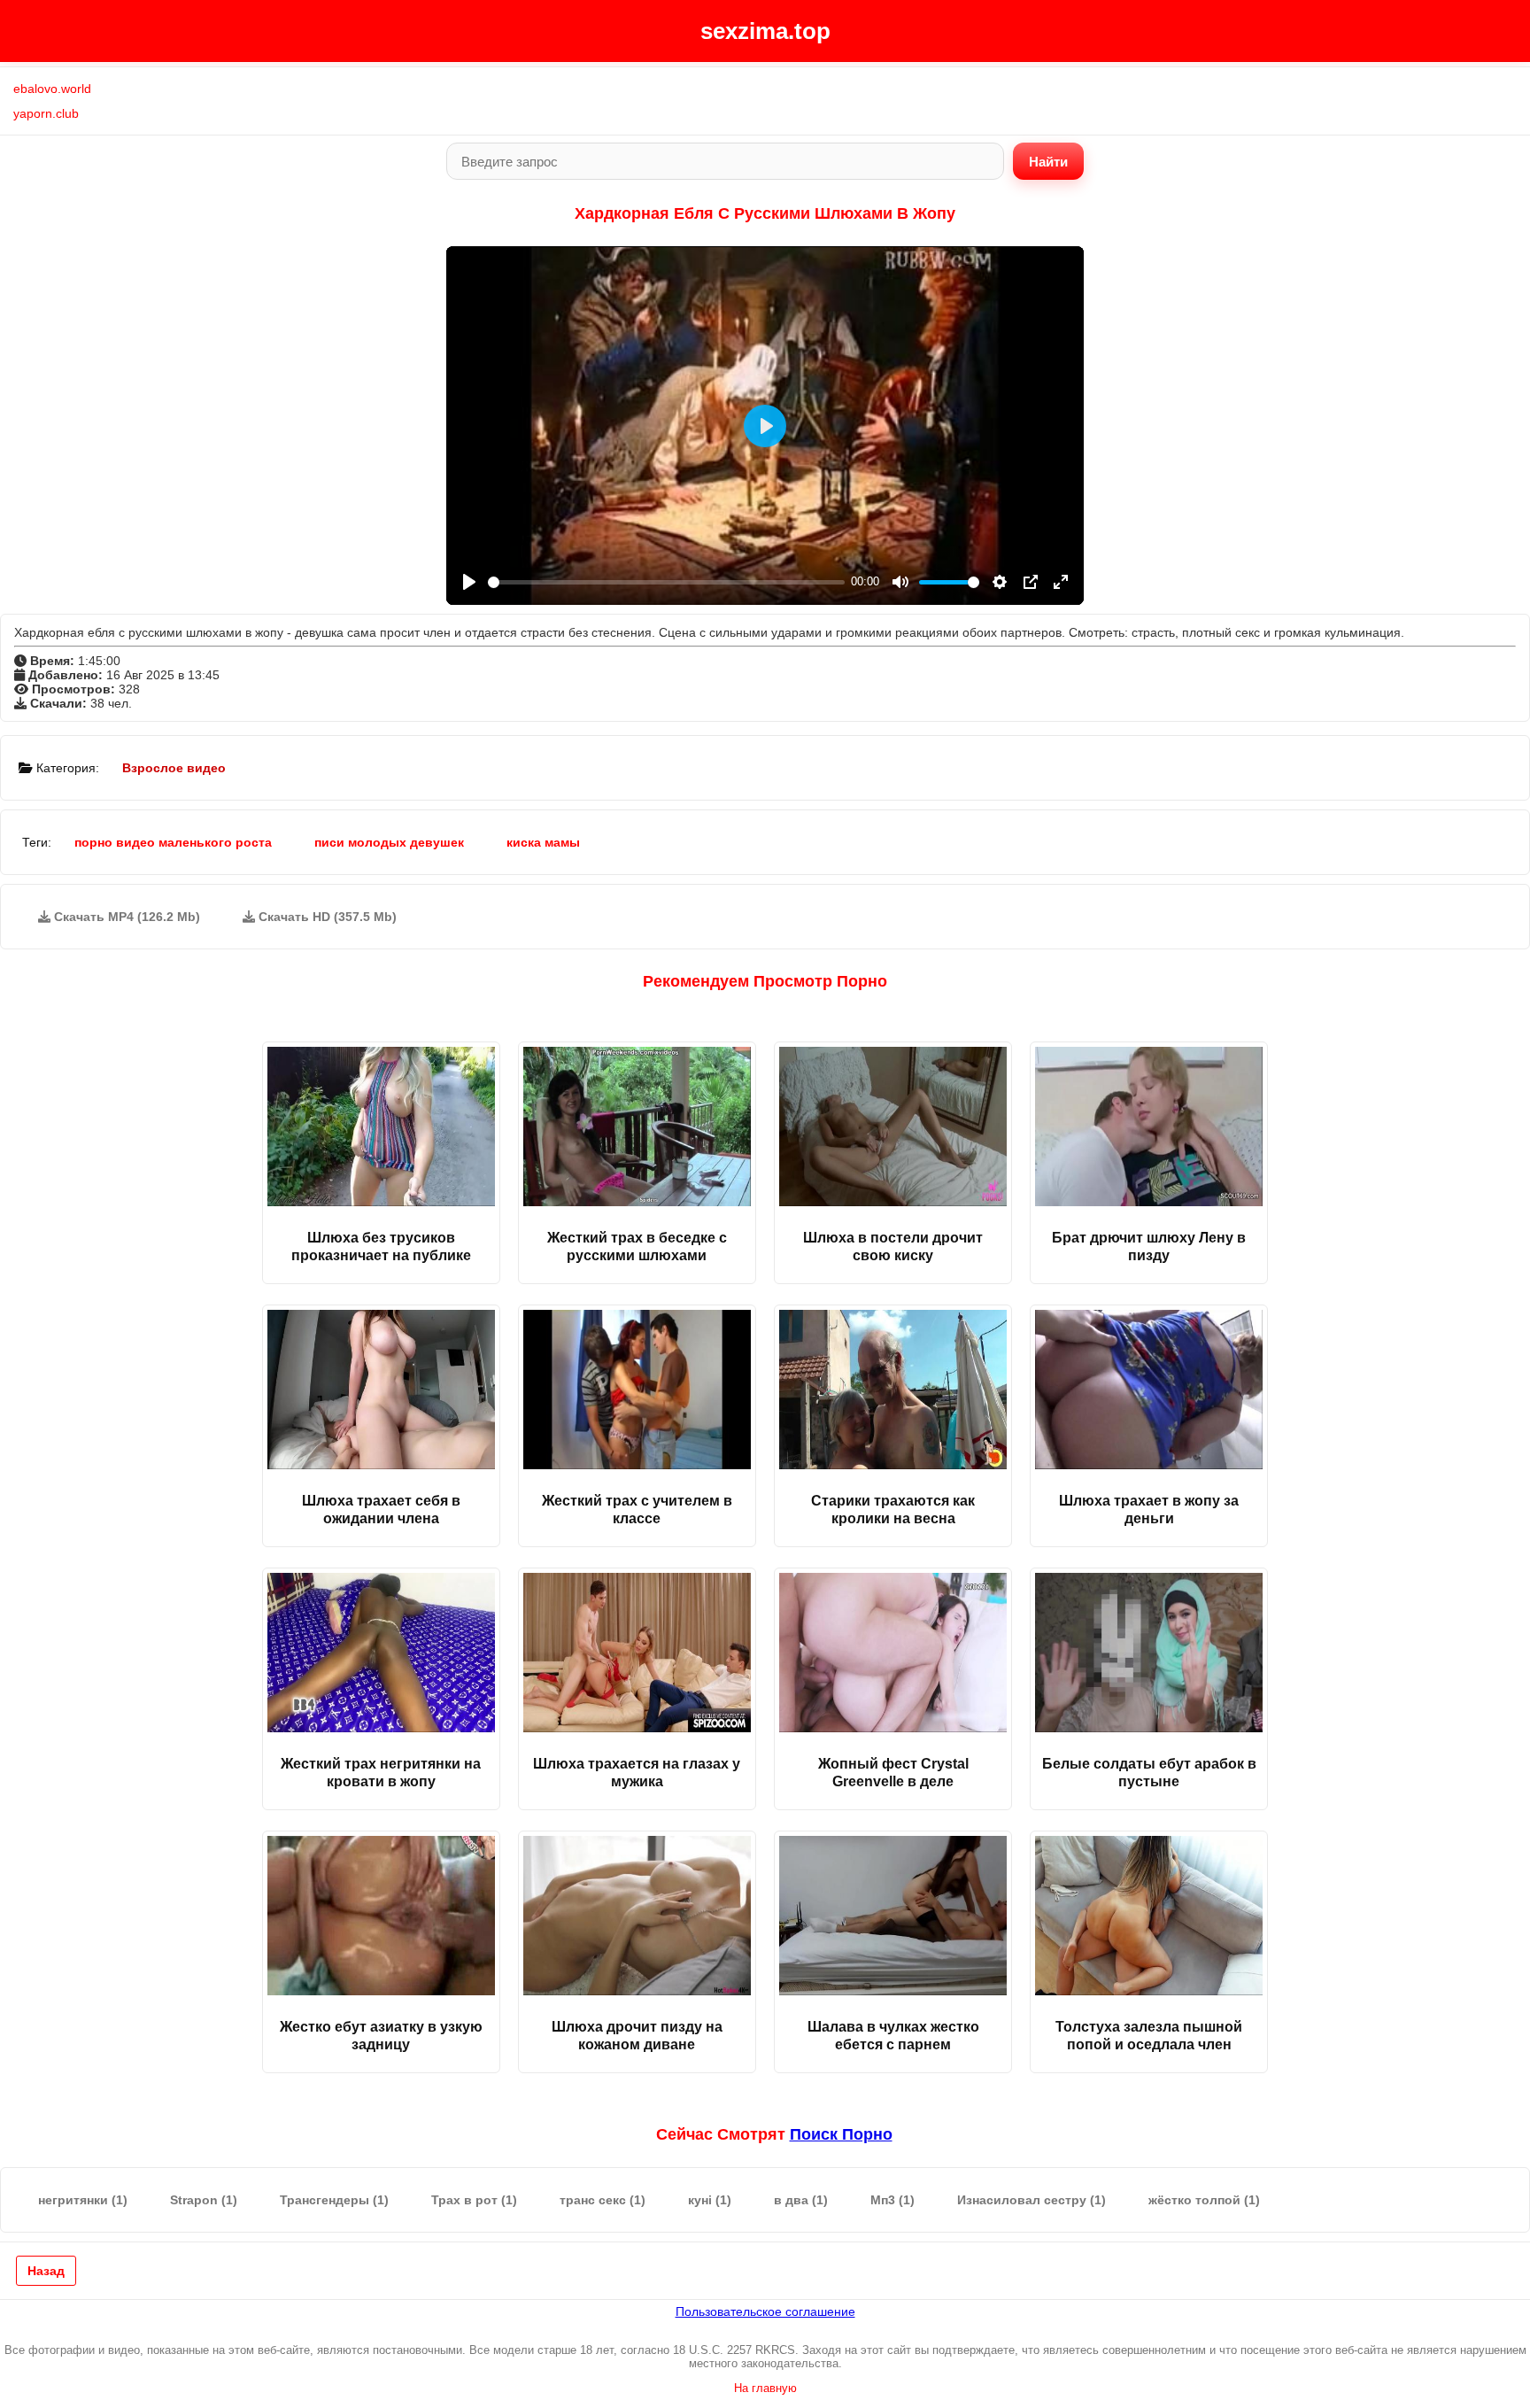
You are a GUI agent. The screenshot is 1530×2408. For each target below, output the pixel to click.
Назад (46, 2271)
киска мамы (543, 842)
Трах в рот (474, 2200)
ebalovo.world (52, 89)
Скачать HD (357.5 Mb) (326, 917)
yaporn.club (46, 113)
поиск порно (841, 2134)
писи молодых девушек (389, 842)
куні (710, 2200)
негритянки (83, 2200)
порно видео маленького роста (173, 842)
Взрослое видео (174, 768)
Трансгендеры (334, 2200)
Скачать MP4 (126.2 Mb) (125, 917)
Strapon (204, 2200)
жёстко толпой (1204, 2200)
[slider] (666, 582)
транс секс (603, 2200)
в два (801, 2200)
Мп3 (892, 2200)
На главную (765, 2388)
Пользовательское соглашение (765, 2311)
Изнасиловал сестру (1032, 2200)
